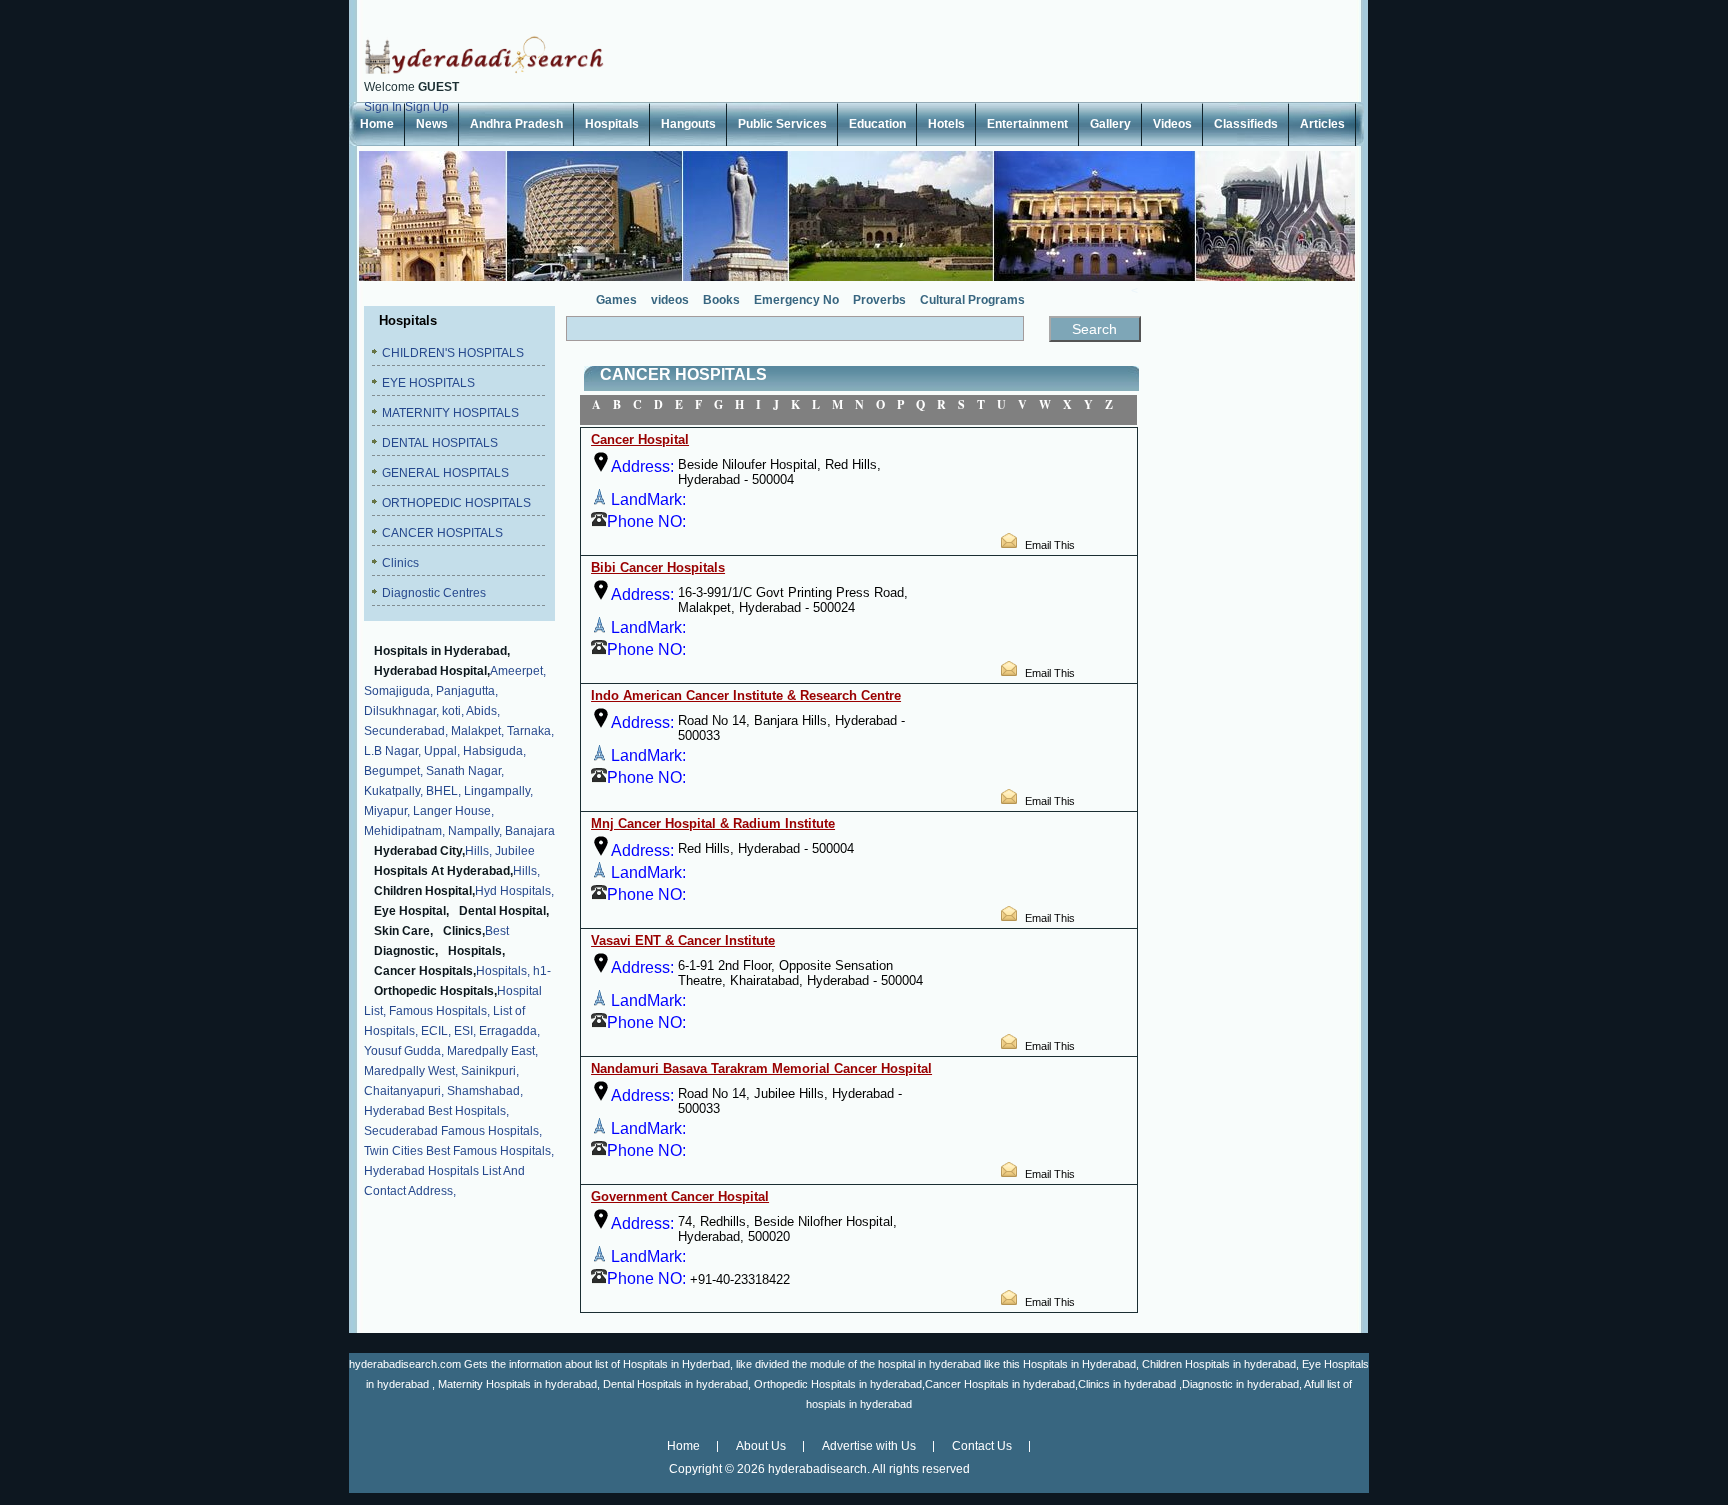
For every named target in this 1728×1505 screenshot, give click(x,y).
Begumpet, (393, 771)
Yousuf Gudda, (404, 1051)
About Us (761, 1446)
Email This (1050, 545)
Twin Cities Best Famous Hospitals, (459, 1151)
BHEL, (443, 791)
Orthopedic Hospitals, (435, 991)
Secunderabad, (406, 731)
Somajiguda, (398, 691)
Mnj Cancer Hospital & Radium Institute (713, 823)
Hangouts (688, 124)
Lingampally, (498, 791)
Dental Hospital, (504, 911)
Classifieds (1246, 124)
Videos (1172, 124)
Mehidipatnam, (404, 831)
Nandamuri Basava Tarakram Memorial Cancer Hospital (761, 1068)
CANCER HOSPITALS (442, 533)
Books (721, 300)
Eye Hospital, (411, 911)
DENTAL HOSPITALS (440, 443)
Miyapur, (387, 811)
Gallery (1110, 124)
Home (377, 124)
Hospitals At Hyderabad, (443, 871)
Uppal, (442, 751)
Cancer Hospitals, (425, 971)
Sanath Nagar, (465, 771)
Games (616, 300)
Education (877, 124)
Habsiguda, (494, 751)
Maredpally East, (492, 1051)
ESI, (465, 1031)
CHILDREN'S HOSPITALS (453, 353)
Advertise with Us (869, 1446)
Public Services (782, 124)
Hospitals (612, 124)
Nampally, (475, 831)
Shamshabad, (485, 1091)
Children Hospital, (424, 891)
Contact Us (982, 1446)
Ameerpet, (518, 671)
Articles (1322, 124)
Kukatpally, (393, 791)
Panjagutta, (467, 691)
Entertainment (1027, 124)
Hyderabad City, (419, 851)
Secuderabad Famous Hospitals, (453, 1131)
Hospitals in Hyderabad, (442, 651)
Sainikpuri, (490, 1071)
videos (670, 300)
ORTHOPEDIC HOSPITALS (456, 503)
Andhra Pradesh (516, 124)
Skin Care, (403, 931)
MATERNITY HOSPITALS (450, 413)
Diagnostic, (406, 951)
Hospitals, (476, 951)
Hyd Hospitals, (514, 891)
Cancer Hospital (640, 439)
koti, (453, 711)
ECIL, (436, 1031)
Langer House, (453, 811)
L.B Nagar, (392, 751)
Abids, (483, 711)
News (432, 124)
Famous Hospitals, (439, 1011)
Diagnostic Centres (434, 593)
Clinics (400, 563)
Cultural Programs (972, 300)
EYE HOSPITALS (428, 383)
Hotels (946, 124)
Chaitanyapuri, (404, 1091)
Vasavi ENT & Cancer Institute (683, 940)
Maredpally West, (411, 1071)
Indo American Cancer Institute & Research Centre (746, 695)
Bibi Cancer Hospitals (658, 567)
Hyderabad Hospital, (432, 671)
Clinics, (464, 931)
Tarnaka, (530, 731)
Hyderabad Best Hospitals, (436, 1111)
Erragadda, (509, 1031)
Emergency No (796, 300)
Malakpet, (477, 731)
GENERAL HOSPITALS (445, 473)
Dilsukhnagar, (401, 711)
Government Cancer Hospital (680, 1196)
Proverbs (879, 300)
